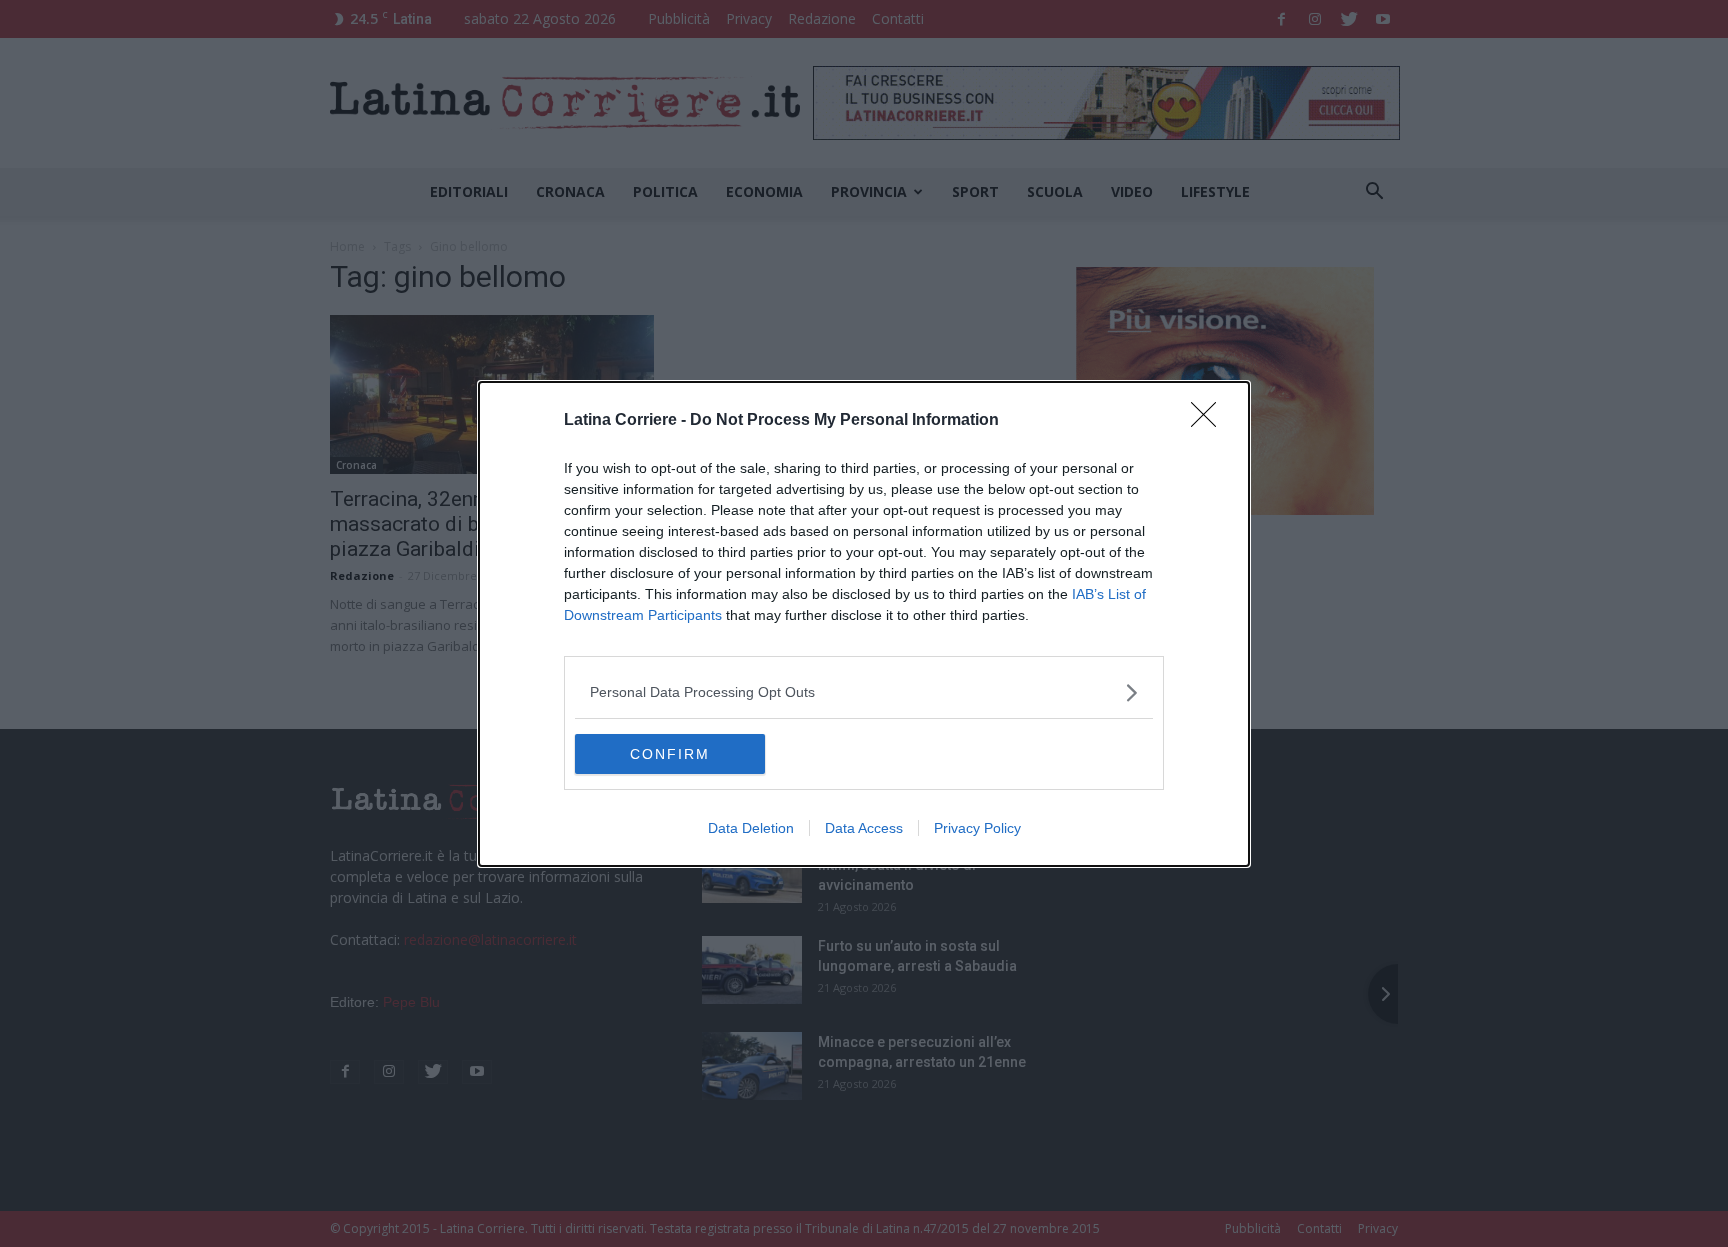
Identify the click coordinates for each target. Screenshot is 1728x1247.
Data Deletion (751, 828)
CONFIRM (670, 754)
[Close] (1210, 421)
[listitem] (864, 692)
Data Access (864, 828)
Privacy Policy (977, 828)
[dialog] (864, 624)
